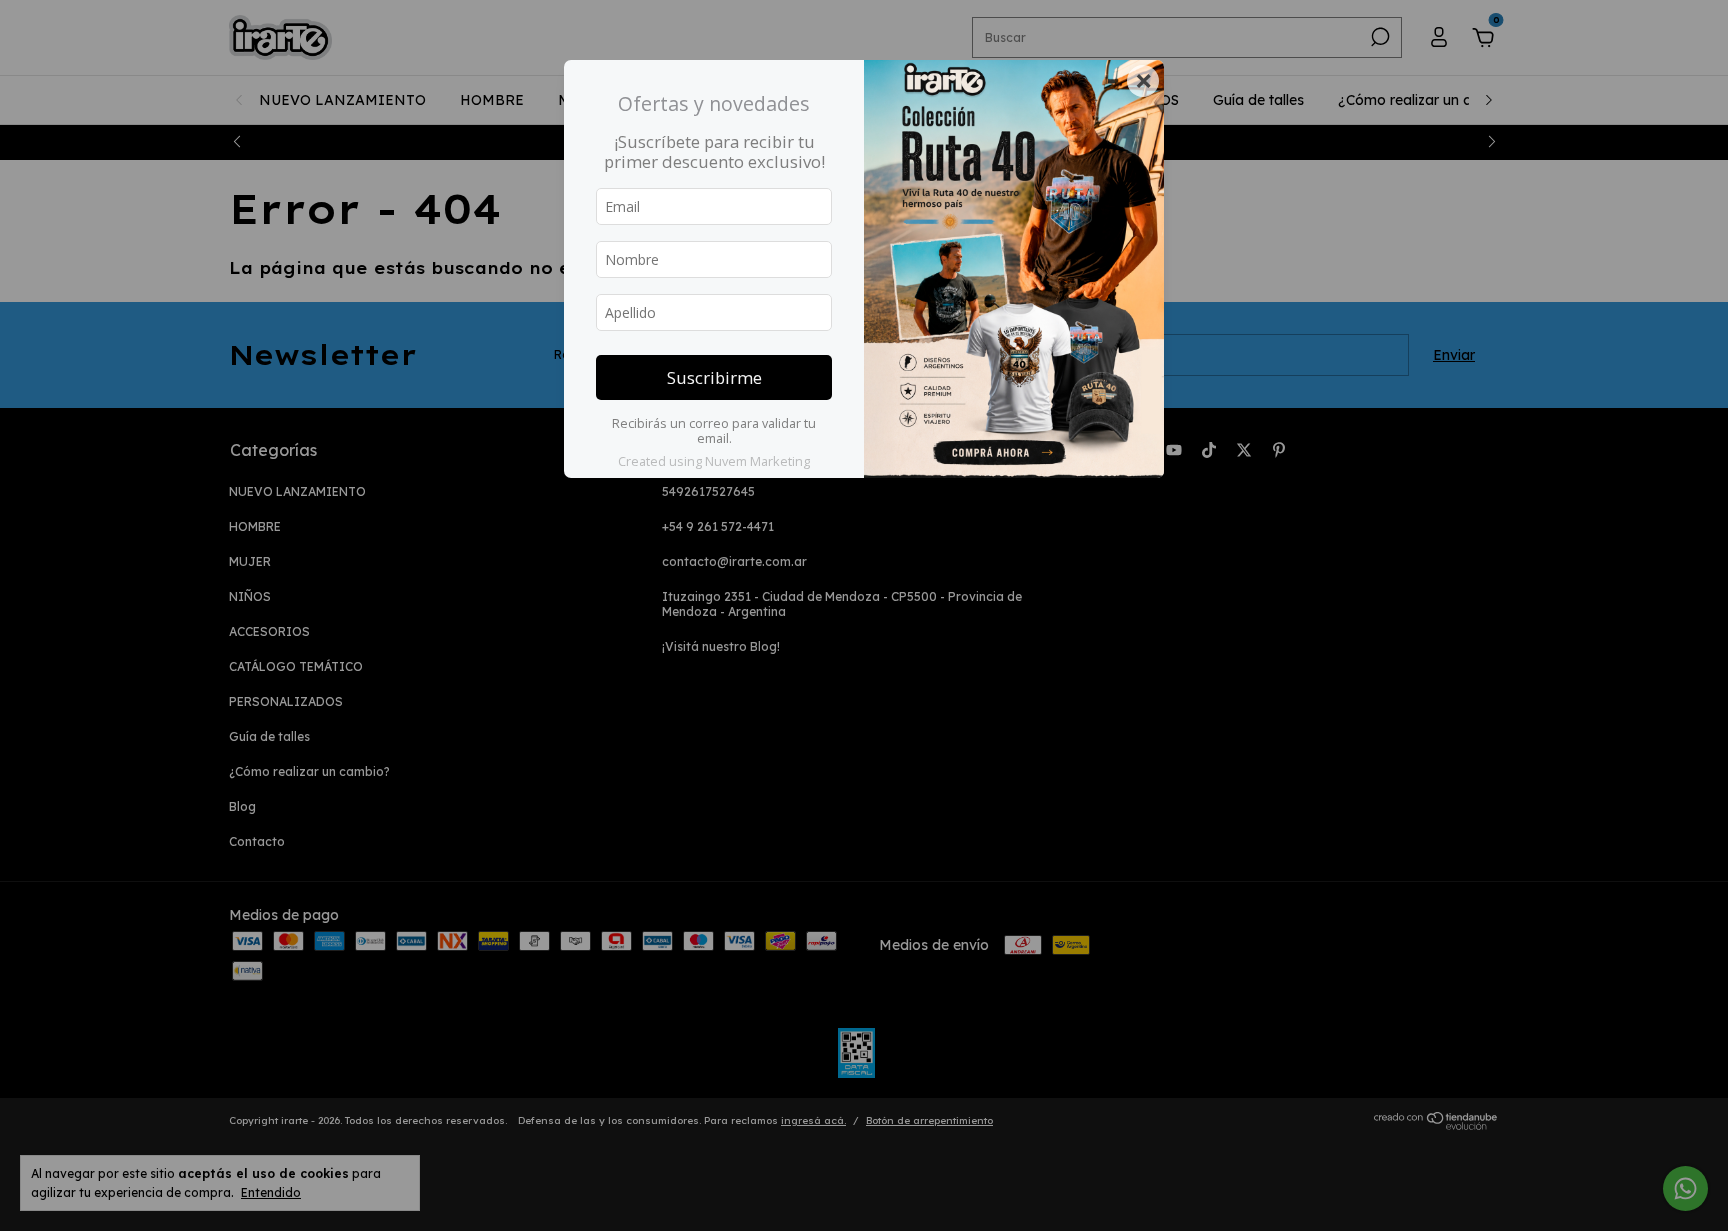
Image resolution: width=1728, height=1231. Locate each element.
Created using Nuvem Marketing (714, 461)
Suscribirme (714, 377)
